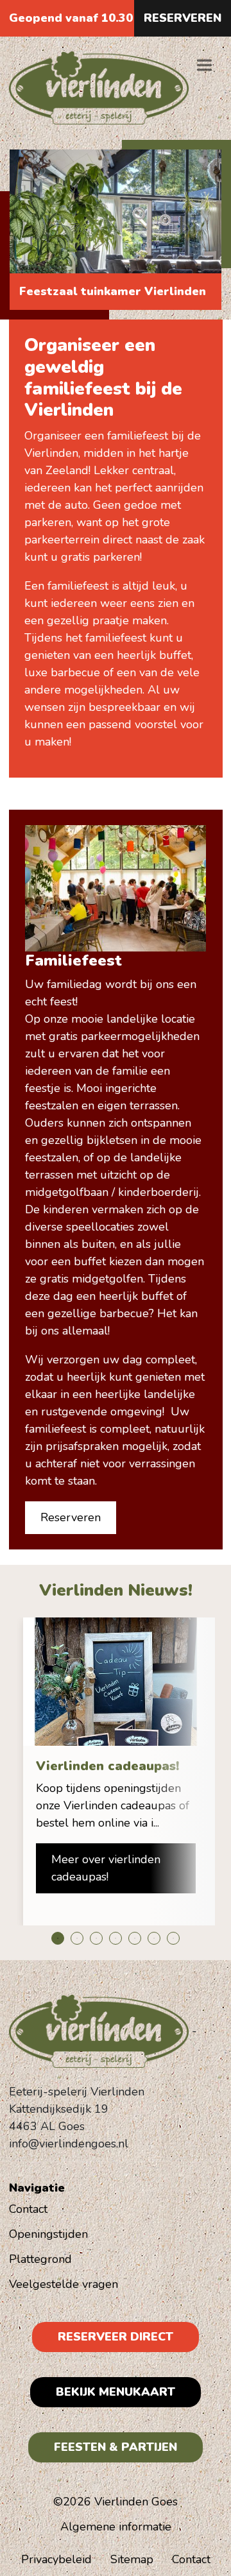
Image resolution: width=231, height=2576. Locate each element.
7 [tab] (173, 1938)
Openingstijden (48, 2234)
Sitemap (132, 2559)
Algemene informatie (116, 2527)
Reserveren (183, 18)
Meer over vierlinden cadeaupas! (106, 1868)
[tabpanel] (116, 1771)
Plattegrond (40, 2259)
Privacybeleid (56, 2559)
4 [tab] (116, 1938)
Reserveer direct (116, 2337)
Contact (28, 2209)
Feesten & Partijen (116, 2447)
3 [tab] (96, 1938)
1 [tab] (58, 1938)
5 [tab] (135, 1938)
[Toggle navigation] (204, 65)
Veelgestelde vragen (64, 2284)
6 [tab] (154, 1938)
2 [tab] (77, 1938)
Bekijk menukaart (116, 2392)
